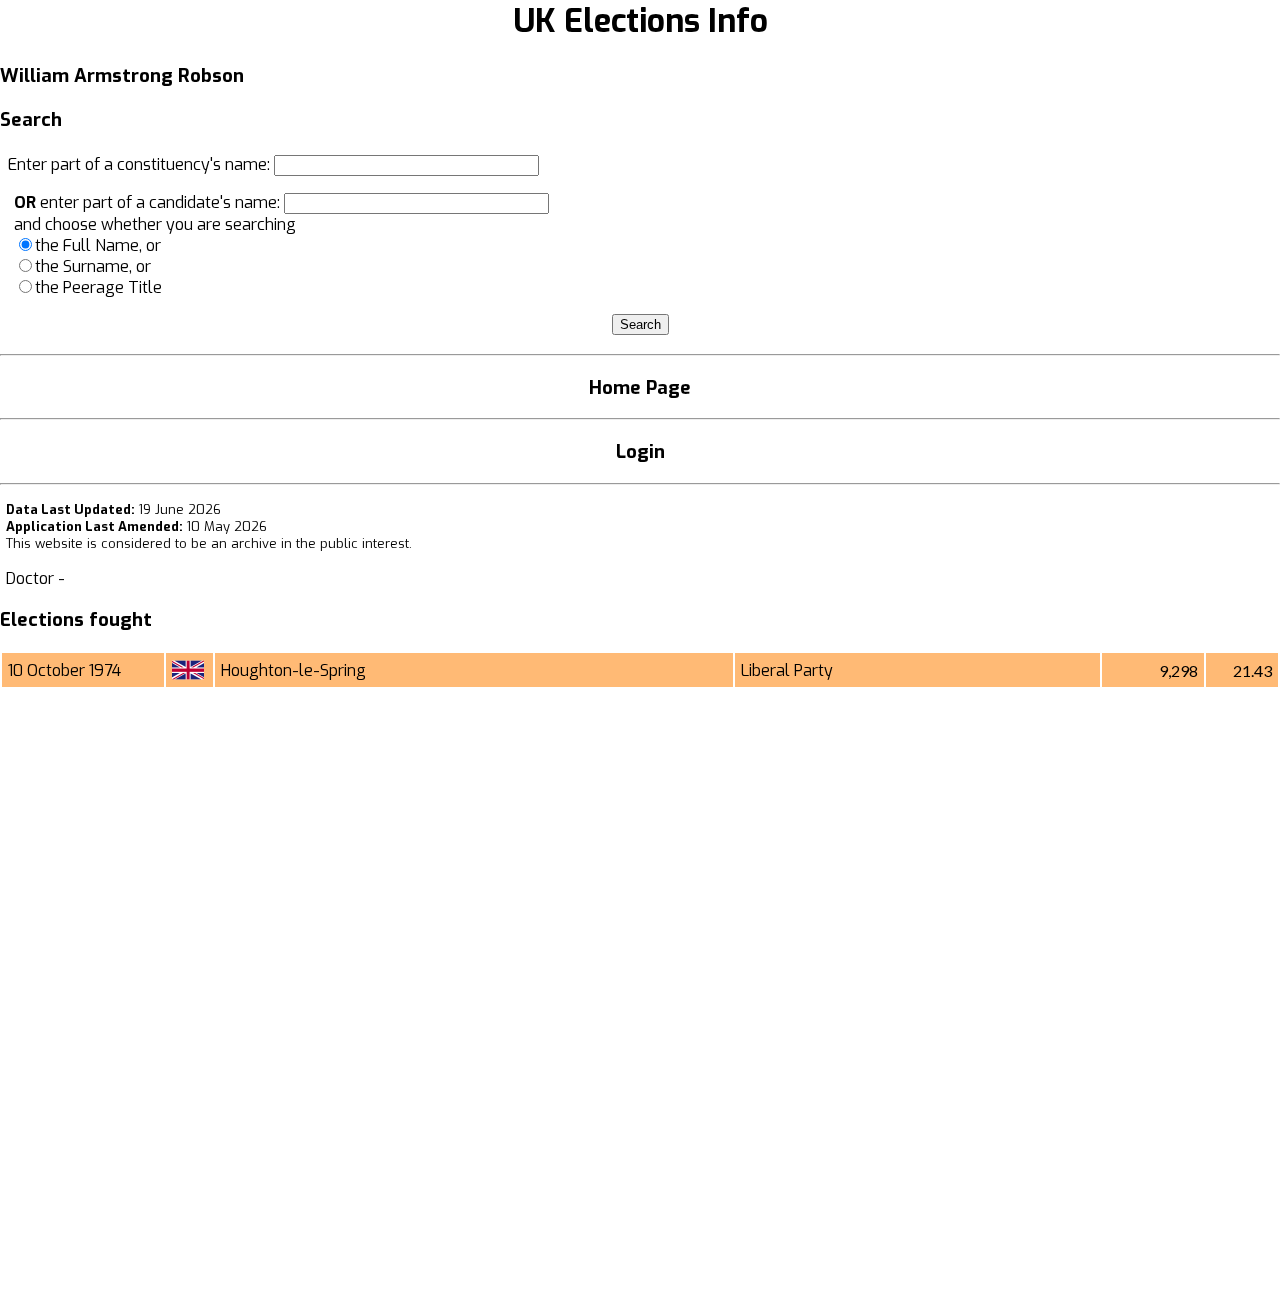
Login (640, 451)
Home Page (640, 387)
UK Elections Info (640, 21)
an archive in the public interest (310, 543)
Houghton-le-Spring (293, 670)
